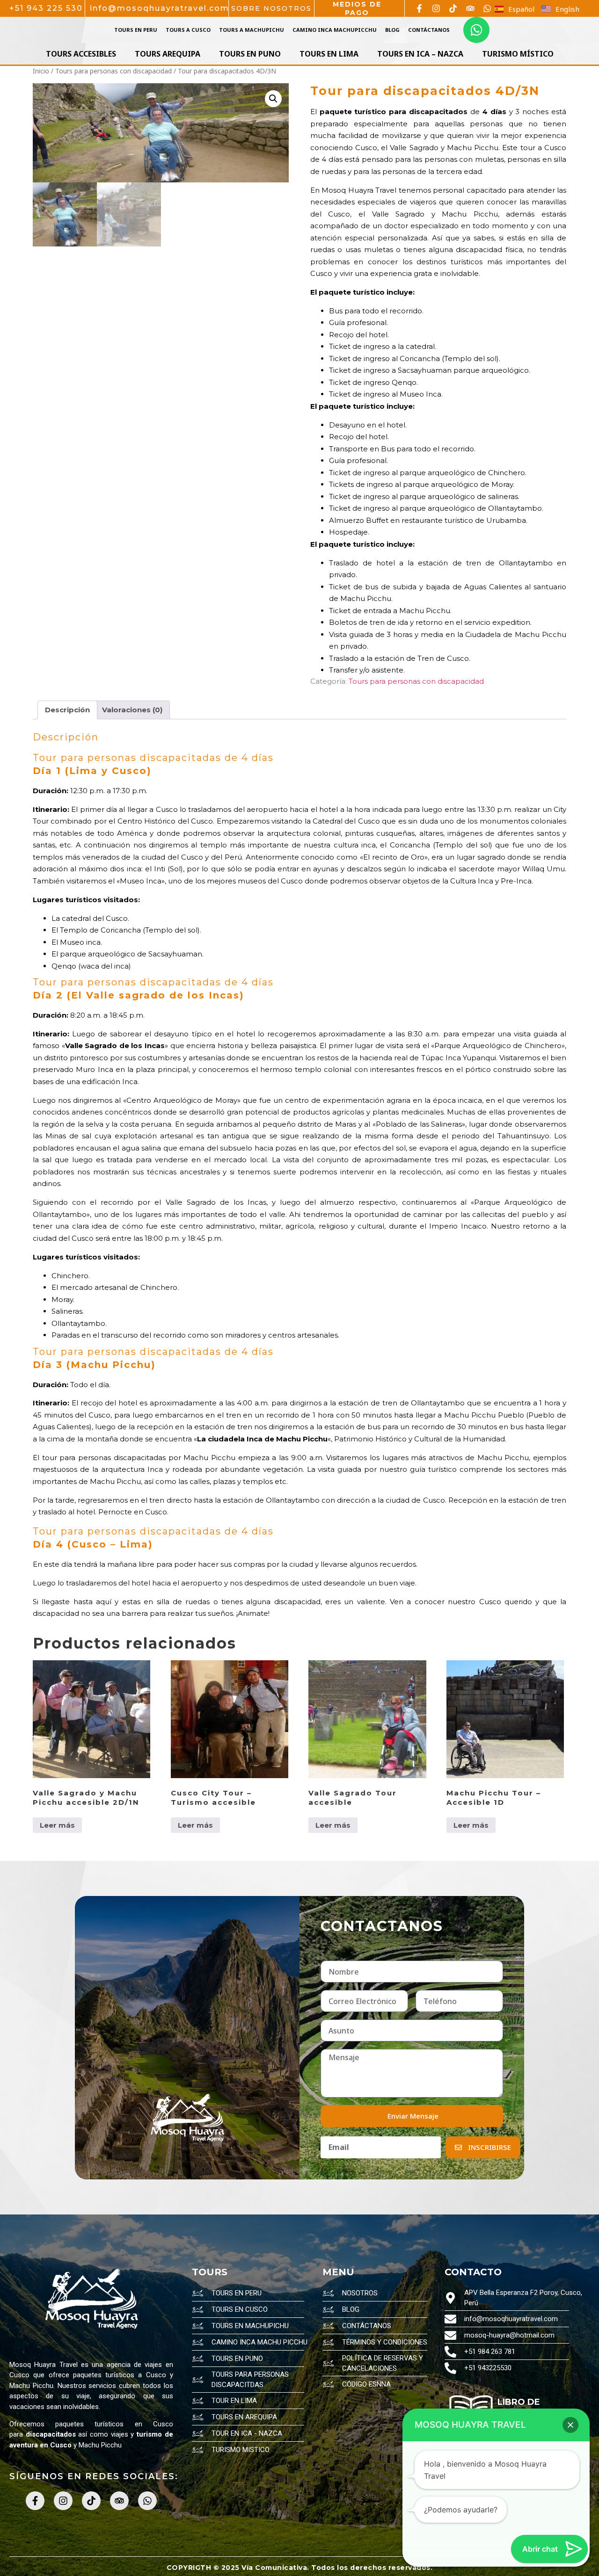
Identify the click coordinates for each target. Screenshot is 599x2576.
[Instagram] (436, 8)
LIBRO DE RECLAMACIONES (536, 2407)
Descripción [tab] (67, 710)
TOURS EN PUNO (250, 54)
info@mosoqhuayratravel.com (160, 8)
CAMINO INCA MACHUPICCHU (335, 30)
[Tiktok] (453, 8)
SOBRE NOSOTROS (271, 8)
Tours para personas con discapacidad (113, 71)
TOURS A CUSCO (188, 30)
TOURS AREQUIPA (168, 54)
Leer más (57, 1825)
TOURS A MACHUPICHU (252, 30)
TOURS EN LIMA (329, 54)
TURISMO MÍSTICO (518, 54)
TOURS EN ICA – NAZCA (420, 54)
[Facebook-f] (419, 8)
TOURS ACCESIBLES (81, 54)
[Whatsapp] (487, 8)
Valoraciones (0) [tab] (132, 710)
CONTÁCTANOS (429, 30)
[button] (273, 99)
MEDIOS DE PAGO (357, 8)
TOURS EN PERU (136, 30)
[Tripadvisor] (470, 8)
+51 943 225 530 (46, 8)
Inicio (41, 71)
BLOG (392, 30)
